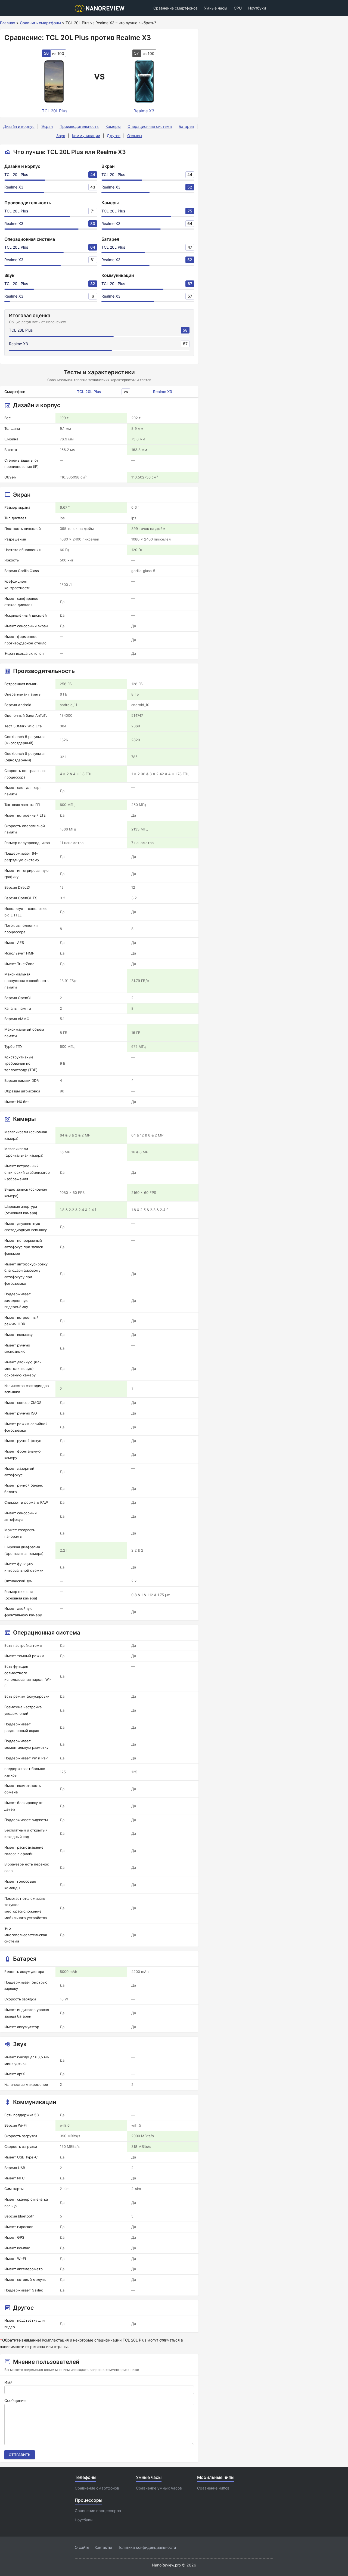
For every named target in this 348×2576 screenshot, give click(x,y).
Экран (47, 126)
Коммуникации (86, 136)
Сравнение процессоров (98, 2511)
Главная (8, 23)
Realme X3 (14, 187)
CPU (238, 8)
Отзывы (135, 136)
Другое (114, 136)
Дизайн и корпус (19, 126)
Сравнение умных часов (159, 2488)
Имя (8, 2382)
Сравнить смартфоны (40, 23)
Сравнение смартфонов (175, 8)
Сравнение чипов (213, 2488)
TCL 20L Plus (16, 174)
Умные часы (216, 8)
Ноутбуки (257, 8)
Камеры (113, 126)
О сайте (82, 2547)
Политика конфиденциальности (147, 2547)
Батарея (186, 126)
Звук (61, 136)
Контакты (103, 2547)
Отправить (20, 2455)
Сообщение (15, 2400)
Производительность (79, 126)
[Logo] (101, 8)
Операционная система (150, 126)
